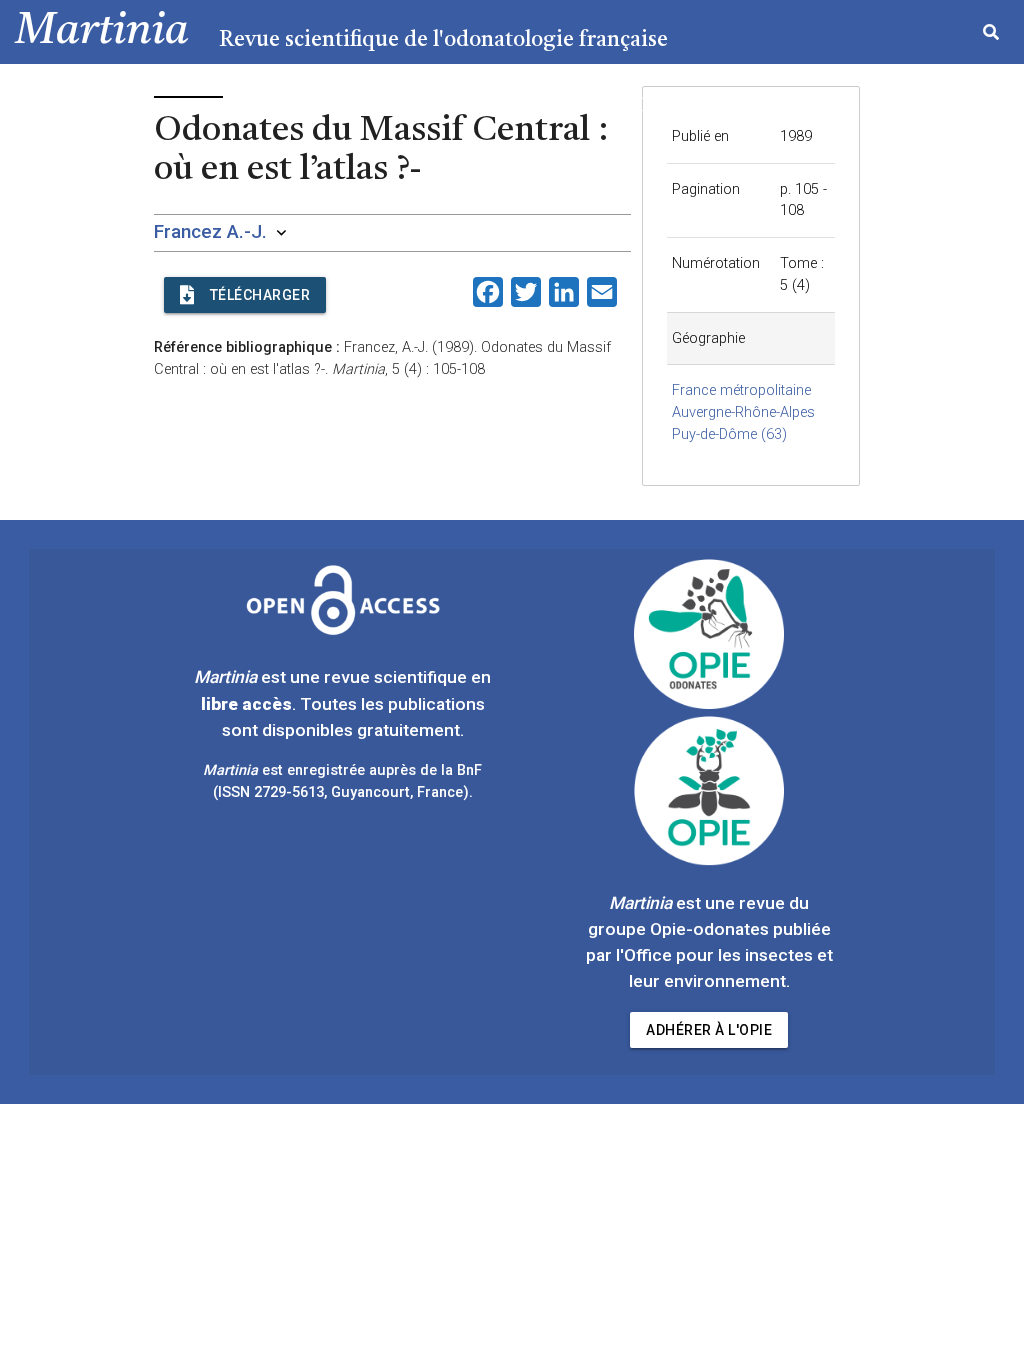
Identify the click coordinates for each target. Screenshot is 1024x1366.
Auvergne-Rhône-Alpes (743, 412)
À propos (971, 106)
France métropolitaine (741, 390)
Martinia (102, 32)
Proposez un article (822, 106)
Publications (660, 106)
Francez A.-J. (210, 232)
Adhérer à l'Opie (709, 1030)
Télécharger (260, 295)
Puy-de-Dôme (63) (729, 434)
